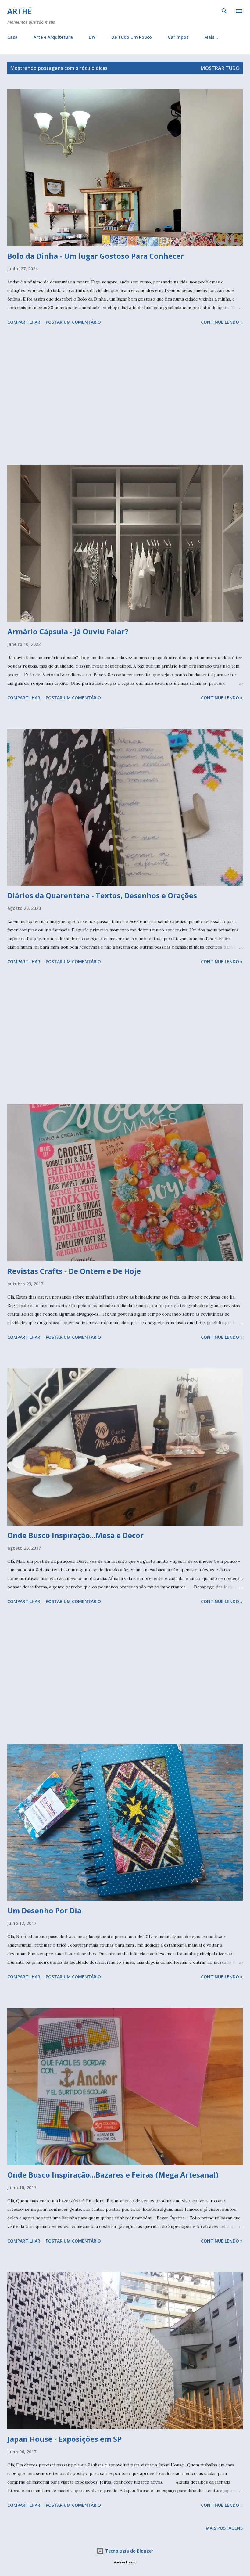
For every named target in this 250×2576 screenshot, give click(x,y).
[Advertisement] (125, 396)
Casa (12, 37)
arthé (19, 11)
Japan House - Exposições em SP (64, 2439)
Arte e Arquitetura (53, 37)
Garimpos (178, 37)
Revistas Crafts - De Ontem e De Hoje (74, 1271)
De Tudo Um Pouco (132, 37)
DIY (92, 37)
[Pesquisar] (224, 11)
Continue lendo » (222, 322)
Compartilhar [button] (24, 322)
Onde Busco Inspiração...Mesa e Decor (75, 1535)
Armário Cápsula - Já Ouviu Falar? (68, 631)
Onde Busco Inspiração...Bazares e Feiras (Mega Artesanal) (113, 2175)
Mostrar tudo (220, 68)
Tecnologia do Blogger (129, 2551)
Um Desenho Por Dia (44, 1910)
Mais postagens (224, 2528)
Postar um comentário (73, 322)
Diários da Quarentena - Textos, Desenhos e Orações (102, 895)
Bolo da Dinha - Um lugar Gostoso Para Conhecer (96, 256)
